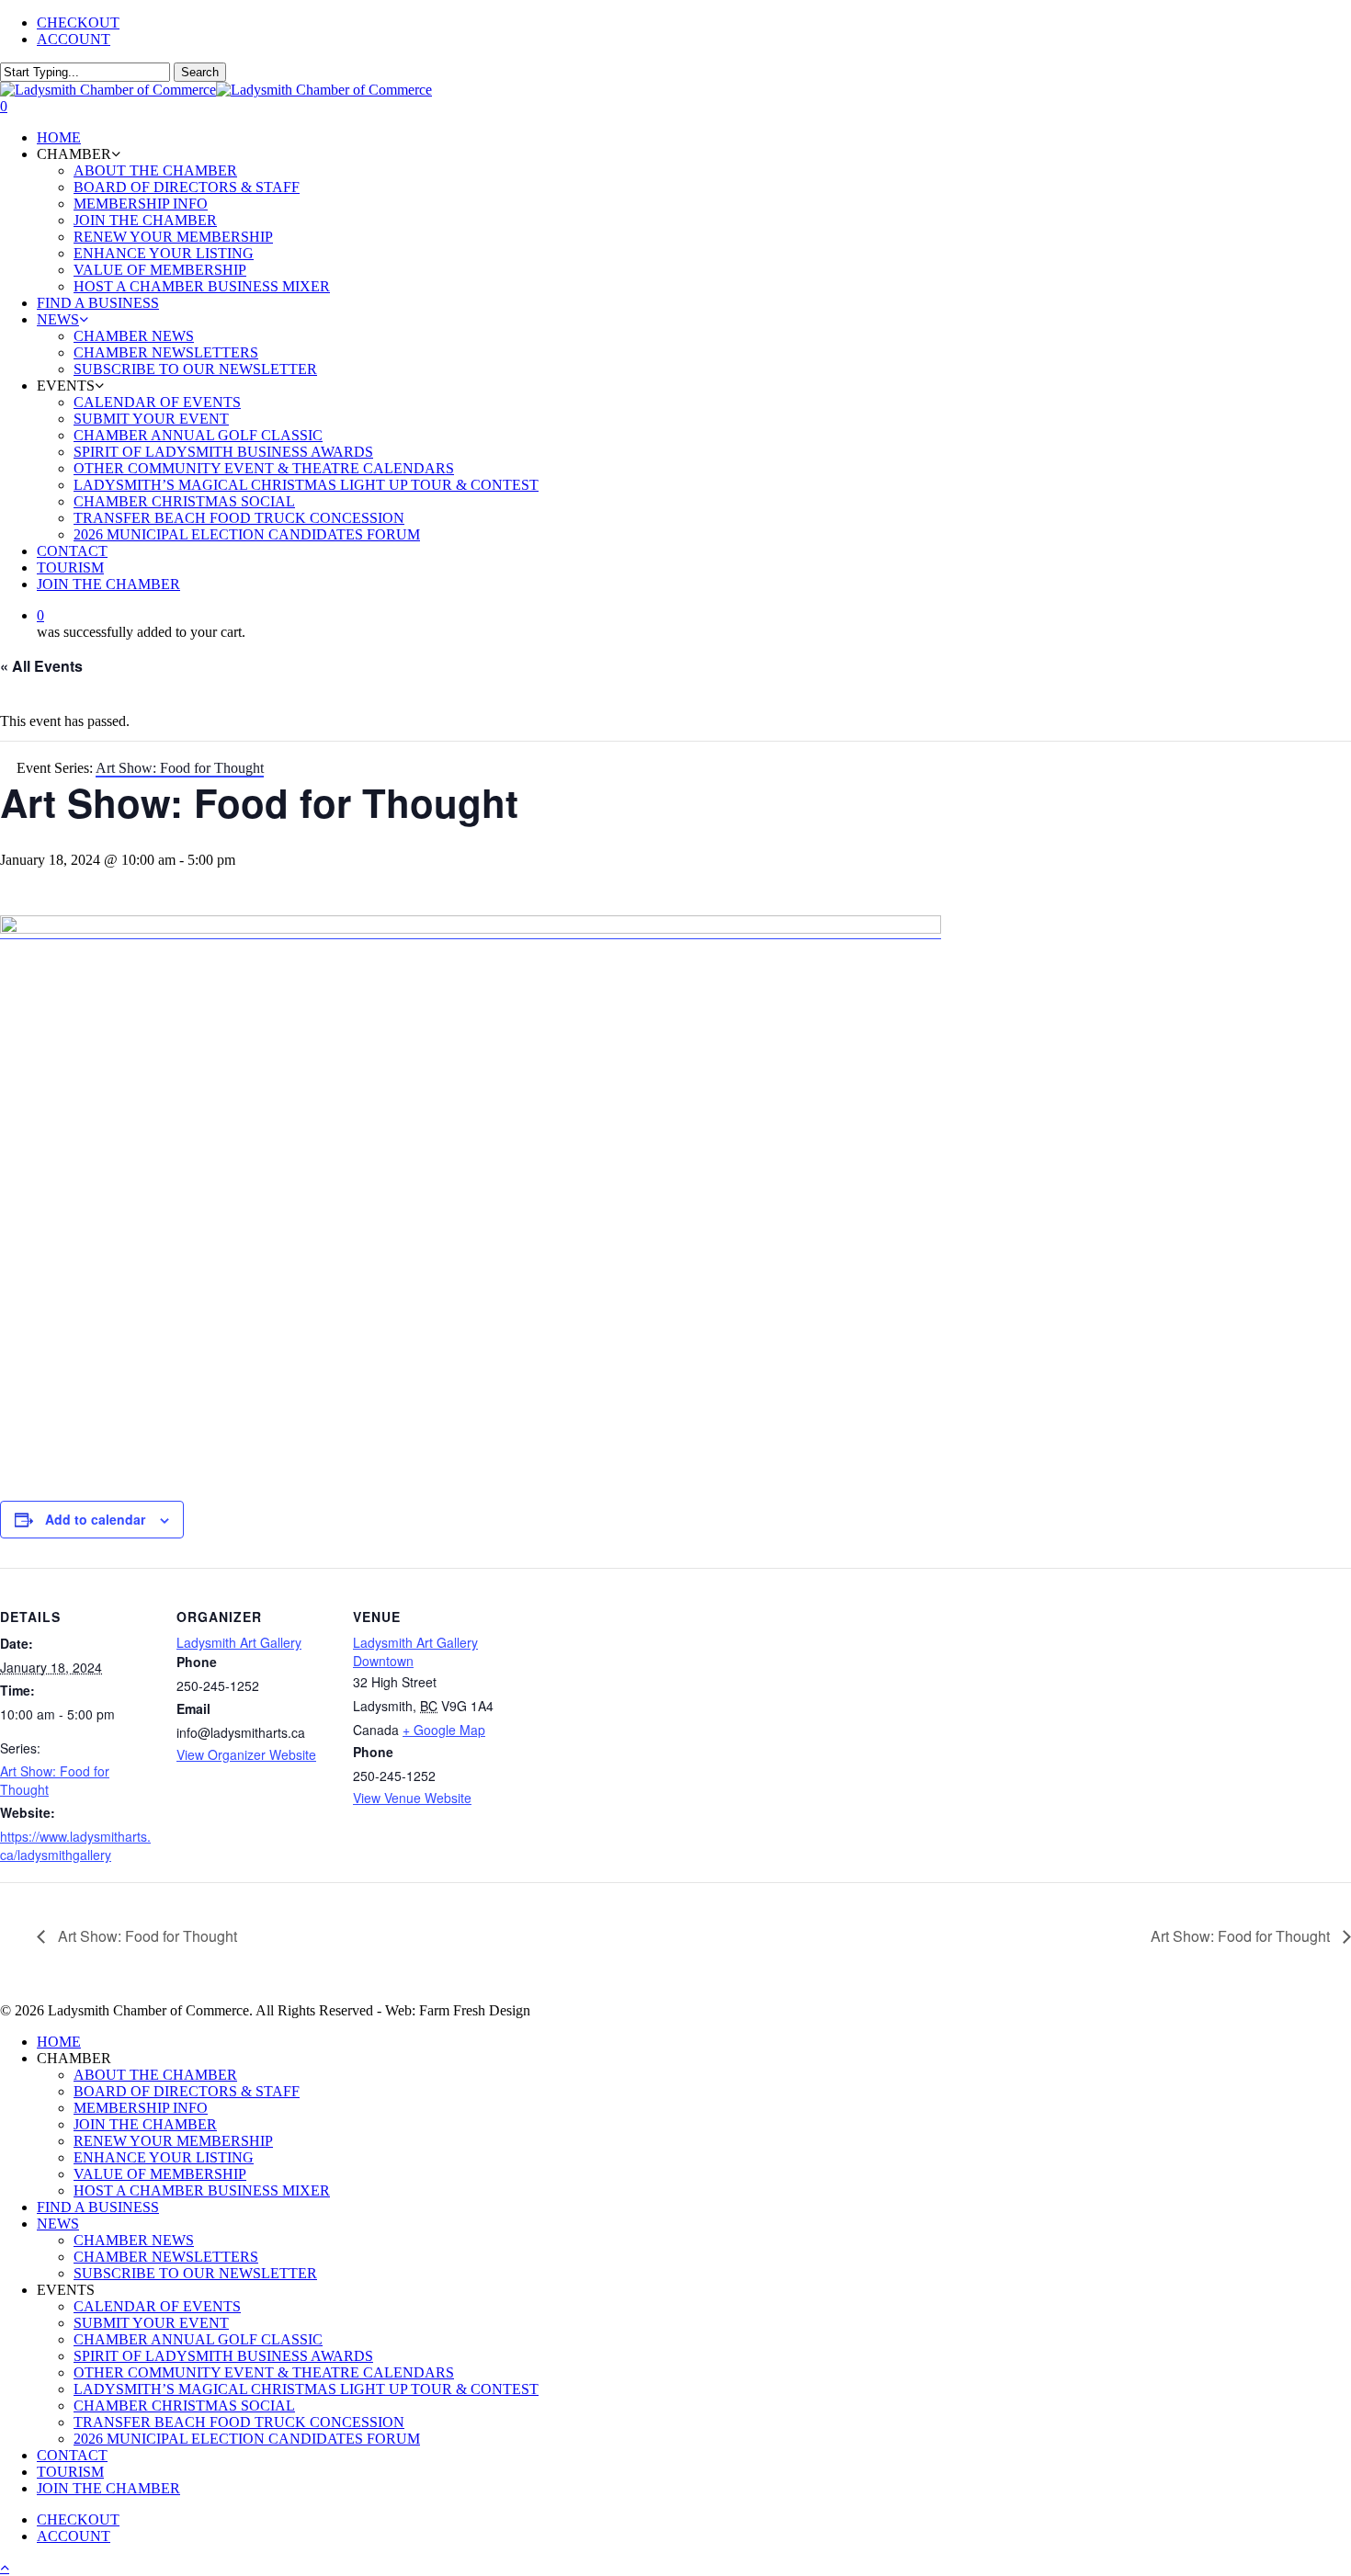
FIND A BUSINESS (98, 2207)
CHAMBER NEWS (134, 2240)
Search (200, 72)
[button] (5, 2567)
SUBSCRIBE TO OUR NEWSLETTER (195, 2273)
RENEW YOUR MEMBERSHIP (173, 2141)
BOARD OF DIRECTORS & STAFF (187, 2091)
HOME (59, 2042)
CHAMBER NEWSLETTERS (166, 2257)
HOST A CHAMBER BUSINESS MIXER (202, 2190)
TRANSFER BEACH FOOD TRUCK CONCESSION (239, 2422)
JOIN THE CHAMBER (145, 2124)
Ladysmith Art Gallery (239, 1642)
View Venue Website (412, 1798)
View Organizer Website (246, 1754)
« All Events (41, 666)
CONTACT (72, 2455)
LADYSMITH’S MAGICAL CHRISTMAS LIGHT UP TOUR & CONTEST (306, 2389)
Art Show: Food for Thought (146, 1936)
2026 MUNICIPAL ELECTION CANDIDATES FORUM (247, 2439)
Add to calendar (95, 1519)
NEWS (58, 2224)
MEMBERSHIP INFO (141, 2108)
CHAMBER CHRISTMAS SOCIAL (184, 2406)
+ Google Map (444, 1730)
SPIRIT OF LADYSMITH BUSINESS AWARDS (223, 2356)
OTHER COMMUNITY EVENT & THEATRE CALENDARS (264, 2372)
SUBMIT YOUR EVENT (151, 2323)
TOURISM (70, 2472)
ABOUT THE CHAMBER (155, 2075)
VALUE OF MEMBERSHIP (160, 2174)
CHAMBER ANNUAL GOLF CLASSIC (198, 2339)
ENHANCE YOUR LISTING (164, 2157)
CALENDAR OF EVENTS (157, 2306)
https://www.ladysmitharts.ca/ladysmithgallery (75, 1845)
